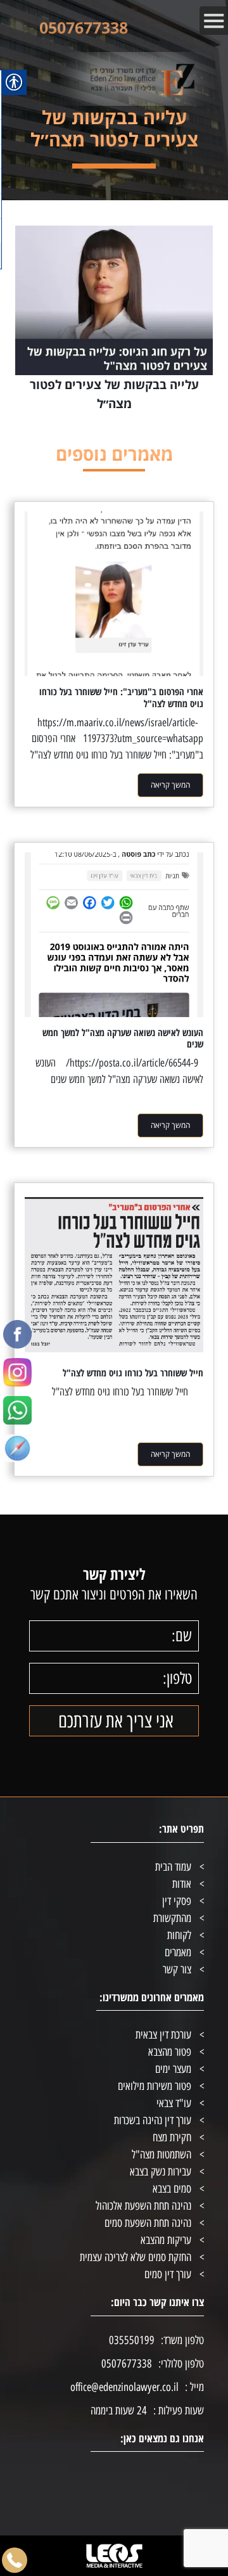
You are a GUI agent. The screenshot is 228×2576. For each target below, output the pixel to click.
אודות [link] (182, 1884)
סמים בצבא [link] (172, 2189)
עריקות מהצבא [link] (166, 2240)
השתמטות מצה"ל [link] (161, 2155)
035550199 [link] (132, 2340)
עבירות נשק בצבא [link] (161, 2172)
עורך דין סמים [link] (168, 2274)
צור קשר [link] (177, 1970)
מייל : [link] (194, 2387)
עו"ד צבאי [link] (174, 2103)
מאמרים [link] (178, 1952)
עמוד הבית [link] (173, 1867)
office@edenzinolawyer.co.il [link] (124, 2387)
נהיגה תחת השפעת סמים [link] (148, 2223)
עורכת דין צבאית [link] (163, 2035)
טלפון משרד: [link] (182, 2340)
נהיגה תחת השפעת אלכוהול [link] (143, 2206)
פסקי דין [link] (177, 1901)
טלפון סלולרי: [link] (181, 2364)
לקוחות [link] (179, 1935)
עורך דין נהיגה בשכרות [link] (153, 2120)
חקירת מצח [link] (172, 2137)
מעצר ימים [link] (173, 2069)
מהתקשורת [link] (172, 1918)
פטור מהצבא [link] (170, 2052)
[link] (17, 1331)
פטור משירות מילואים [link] (155, 2086)
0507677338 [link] (84, 27)
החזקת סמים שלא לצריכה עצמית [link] (136, 2257)
